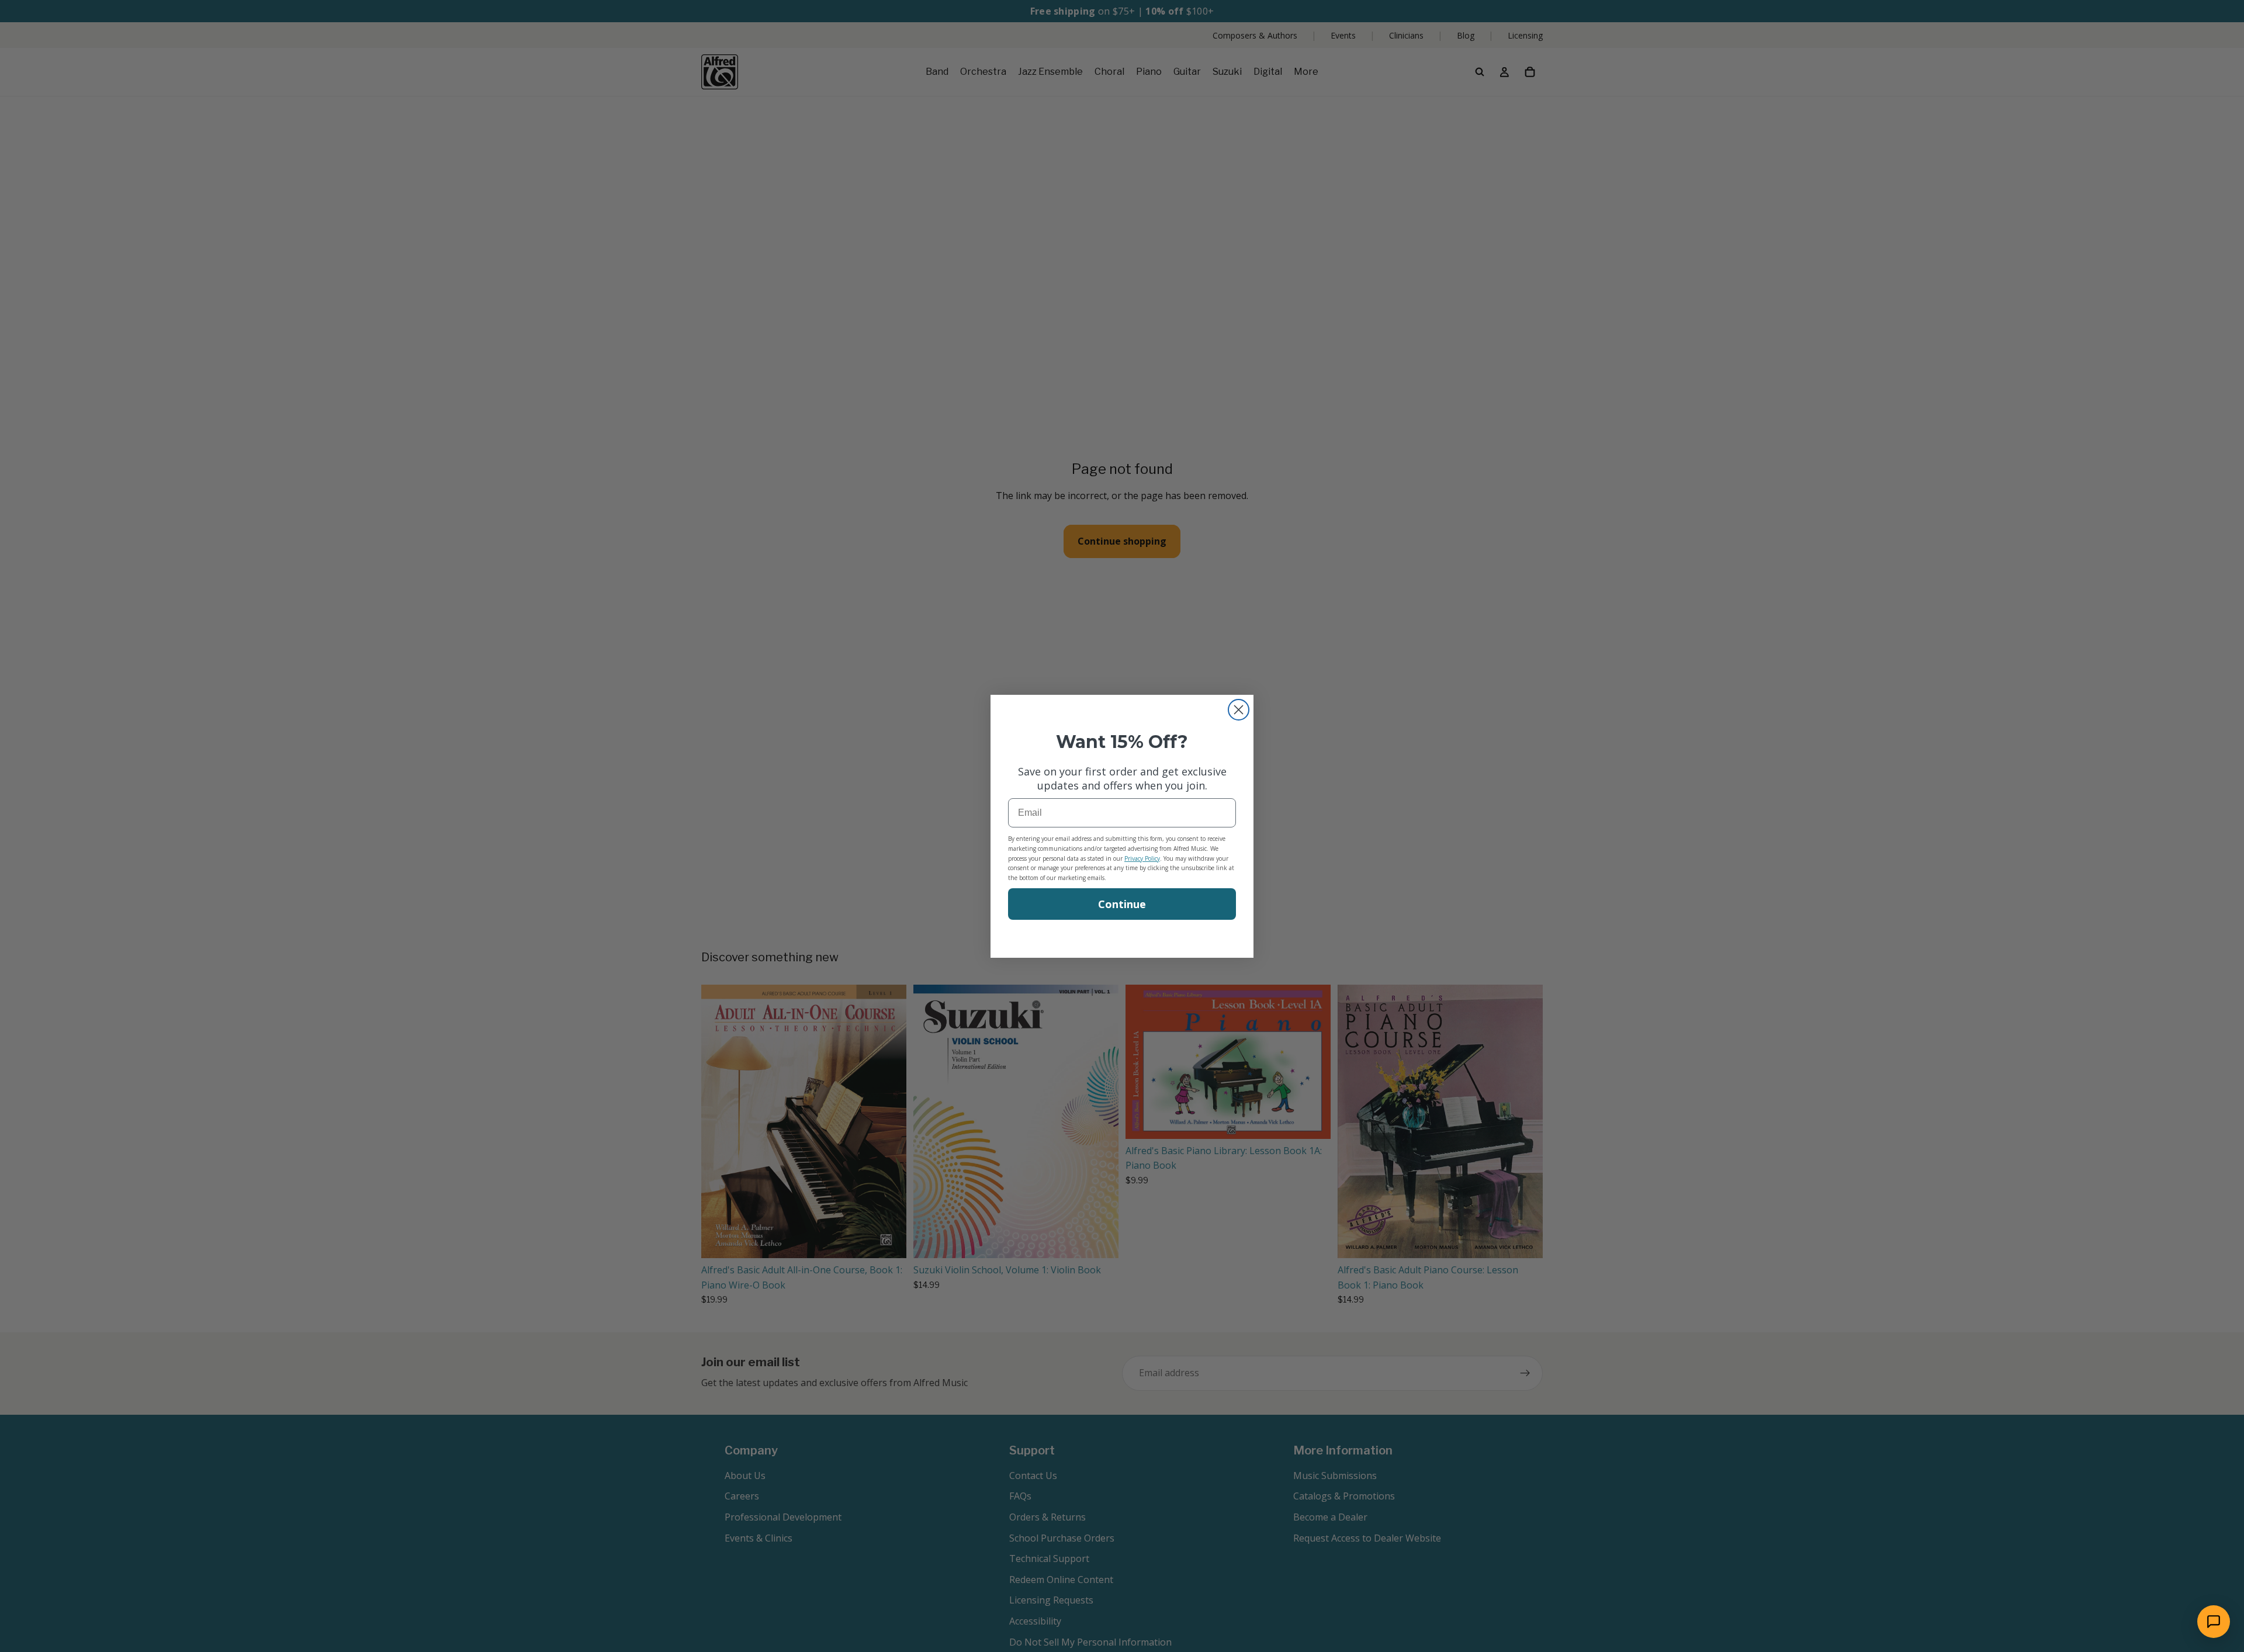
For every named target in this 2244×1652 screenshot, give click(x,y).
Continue (1122, 904)
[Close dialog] (1239, 710)
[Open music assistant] (2214, 1622)
